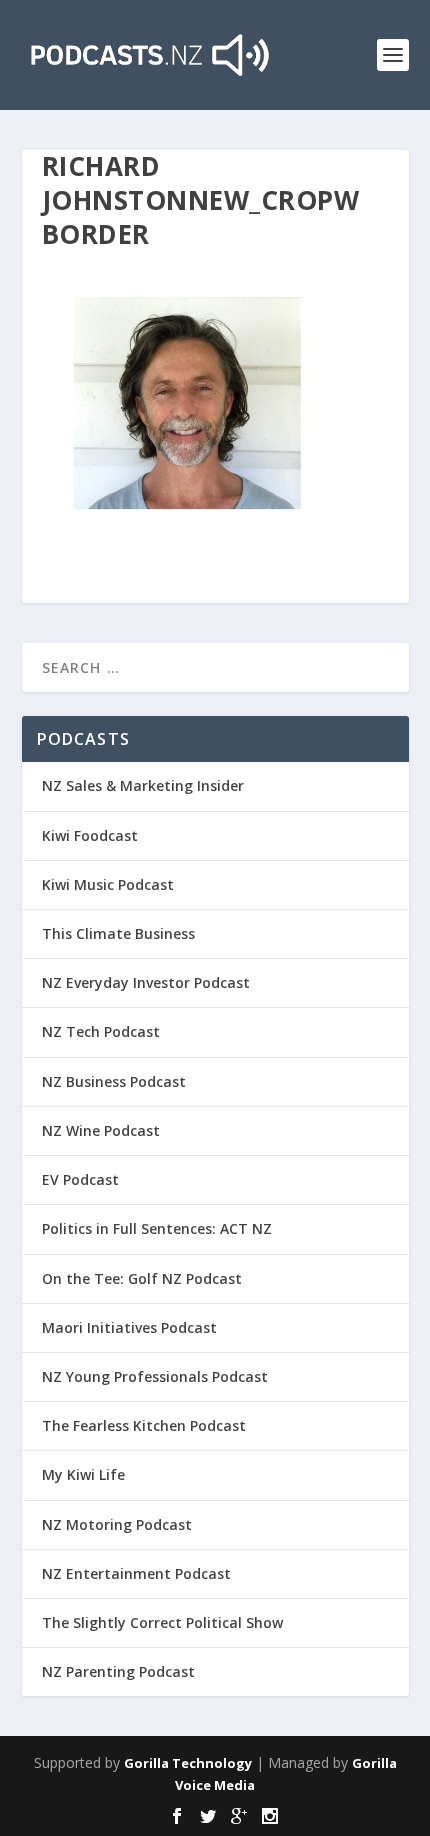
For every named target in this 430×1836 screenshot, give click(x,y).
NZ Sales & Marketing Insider (143, 785)
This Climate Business (118, 933)
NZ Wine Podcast (101, 1130)
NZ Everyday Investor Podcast (146, 982)
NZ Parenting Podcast (118, 1671)
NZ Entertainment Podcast (136, 1573)
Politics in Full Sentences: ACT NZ (157, 1228)
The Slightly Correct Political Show (162, 1622)
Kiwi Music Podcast (108, 884)
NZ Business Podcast (114, 1081)
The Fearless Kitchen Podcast (144, 1425)
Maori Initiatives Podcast (129, 1327)
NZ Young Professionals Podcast (155, 1376)
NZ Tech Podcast (101, 1031)
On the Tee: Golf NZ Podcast (142, 1278)
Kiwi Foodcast (90, 835)
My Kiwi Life (83, 1474)
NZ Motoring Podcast (117, 1524)
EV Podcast (80, 1179)
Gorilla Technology (188, 1763)
